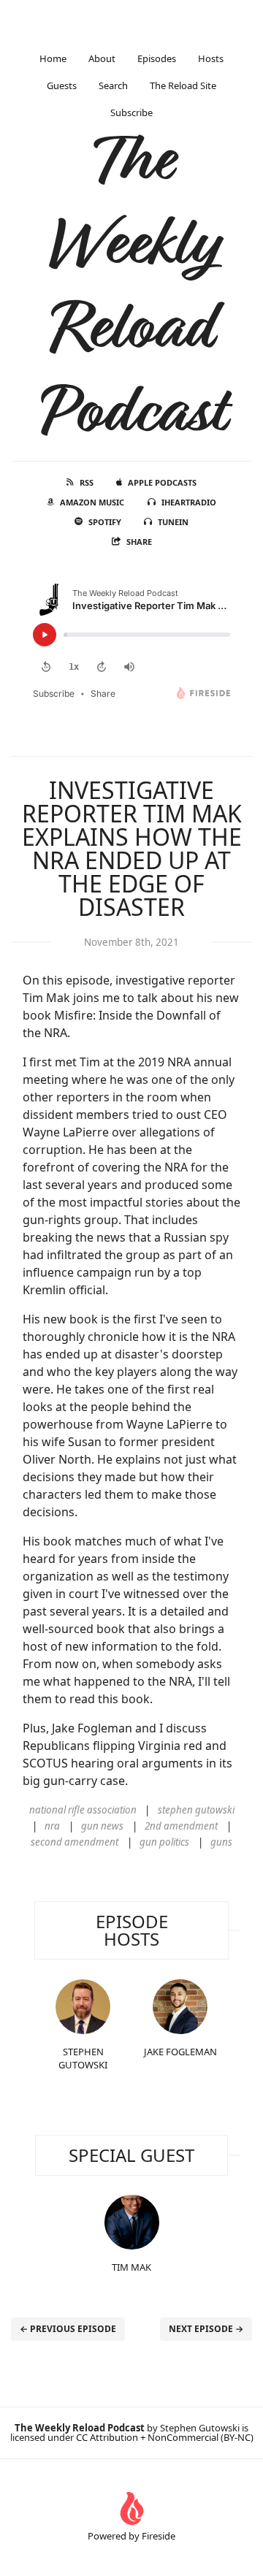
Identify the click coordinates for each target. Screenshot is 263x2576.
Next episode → (206, 2329)
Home (53, 58)
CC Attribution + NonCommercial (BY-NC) (165, 2437)
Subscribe (131, 112)
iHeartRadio (189, 502)
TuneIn (173, 522)
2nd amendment (181, 1826)
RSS (87, 482)
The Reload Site (183, 85)
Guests (62, 85)
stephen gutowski (196, 1810)
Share (139, 542)
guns (221, 1842)
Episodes (157, 58)
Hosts (211, 58)
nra (52, 1826)
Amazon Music (92, 502)
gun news (102, 1826)
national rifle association (83, 1810)
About (102, 58)
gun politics (164, 1842)
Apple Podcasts (162, 482)
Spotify (105, 522)
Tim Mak (131, 2267)
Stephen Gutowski (83, 2058)
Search (113, 85)
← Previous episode (68, 2329)
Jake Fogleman (180, 2052)
